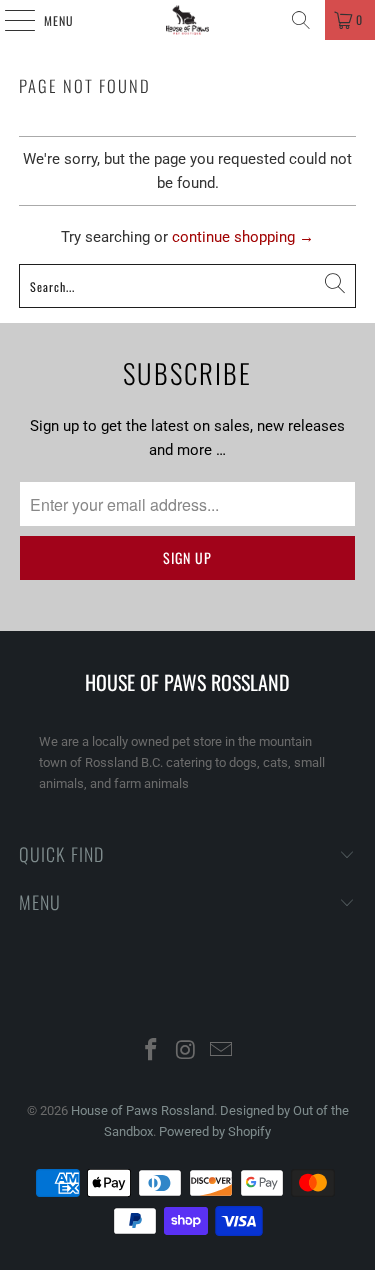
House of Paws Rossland (142, 1110)
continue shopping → (243, 237)
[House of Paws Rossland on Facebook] (152, 1051)
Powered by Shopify (215, 1131)
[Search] (301, 20)
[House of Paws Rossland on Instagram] (187, 1051)
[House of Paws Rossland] (188, 20)
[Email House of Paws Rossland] (221, 1051)
